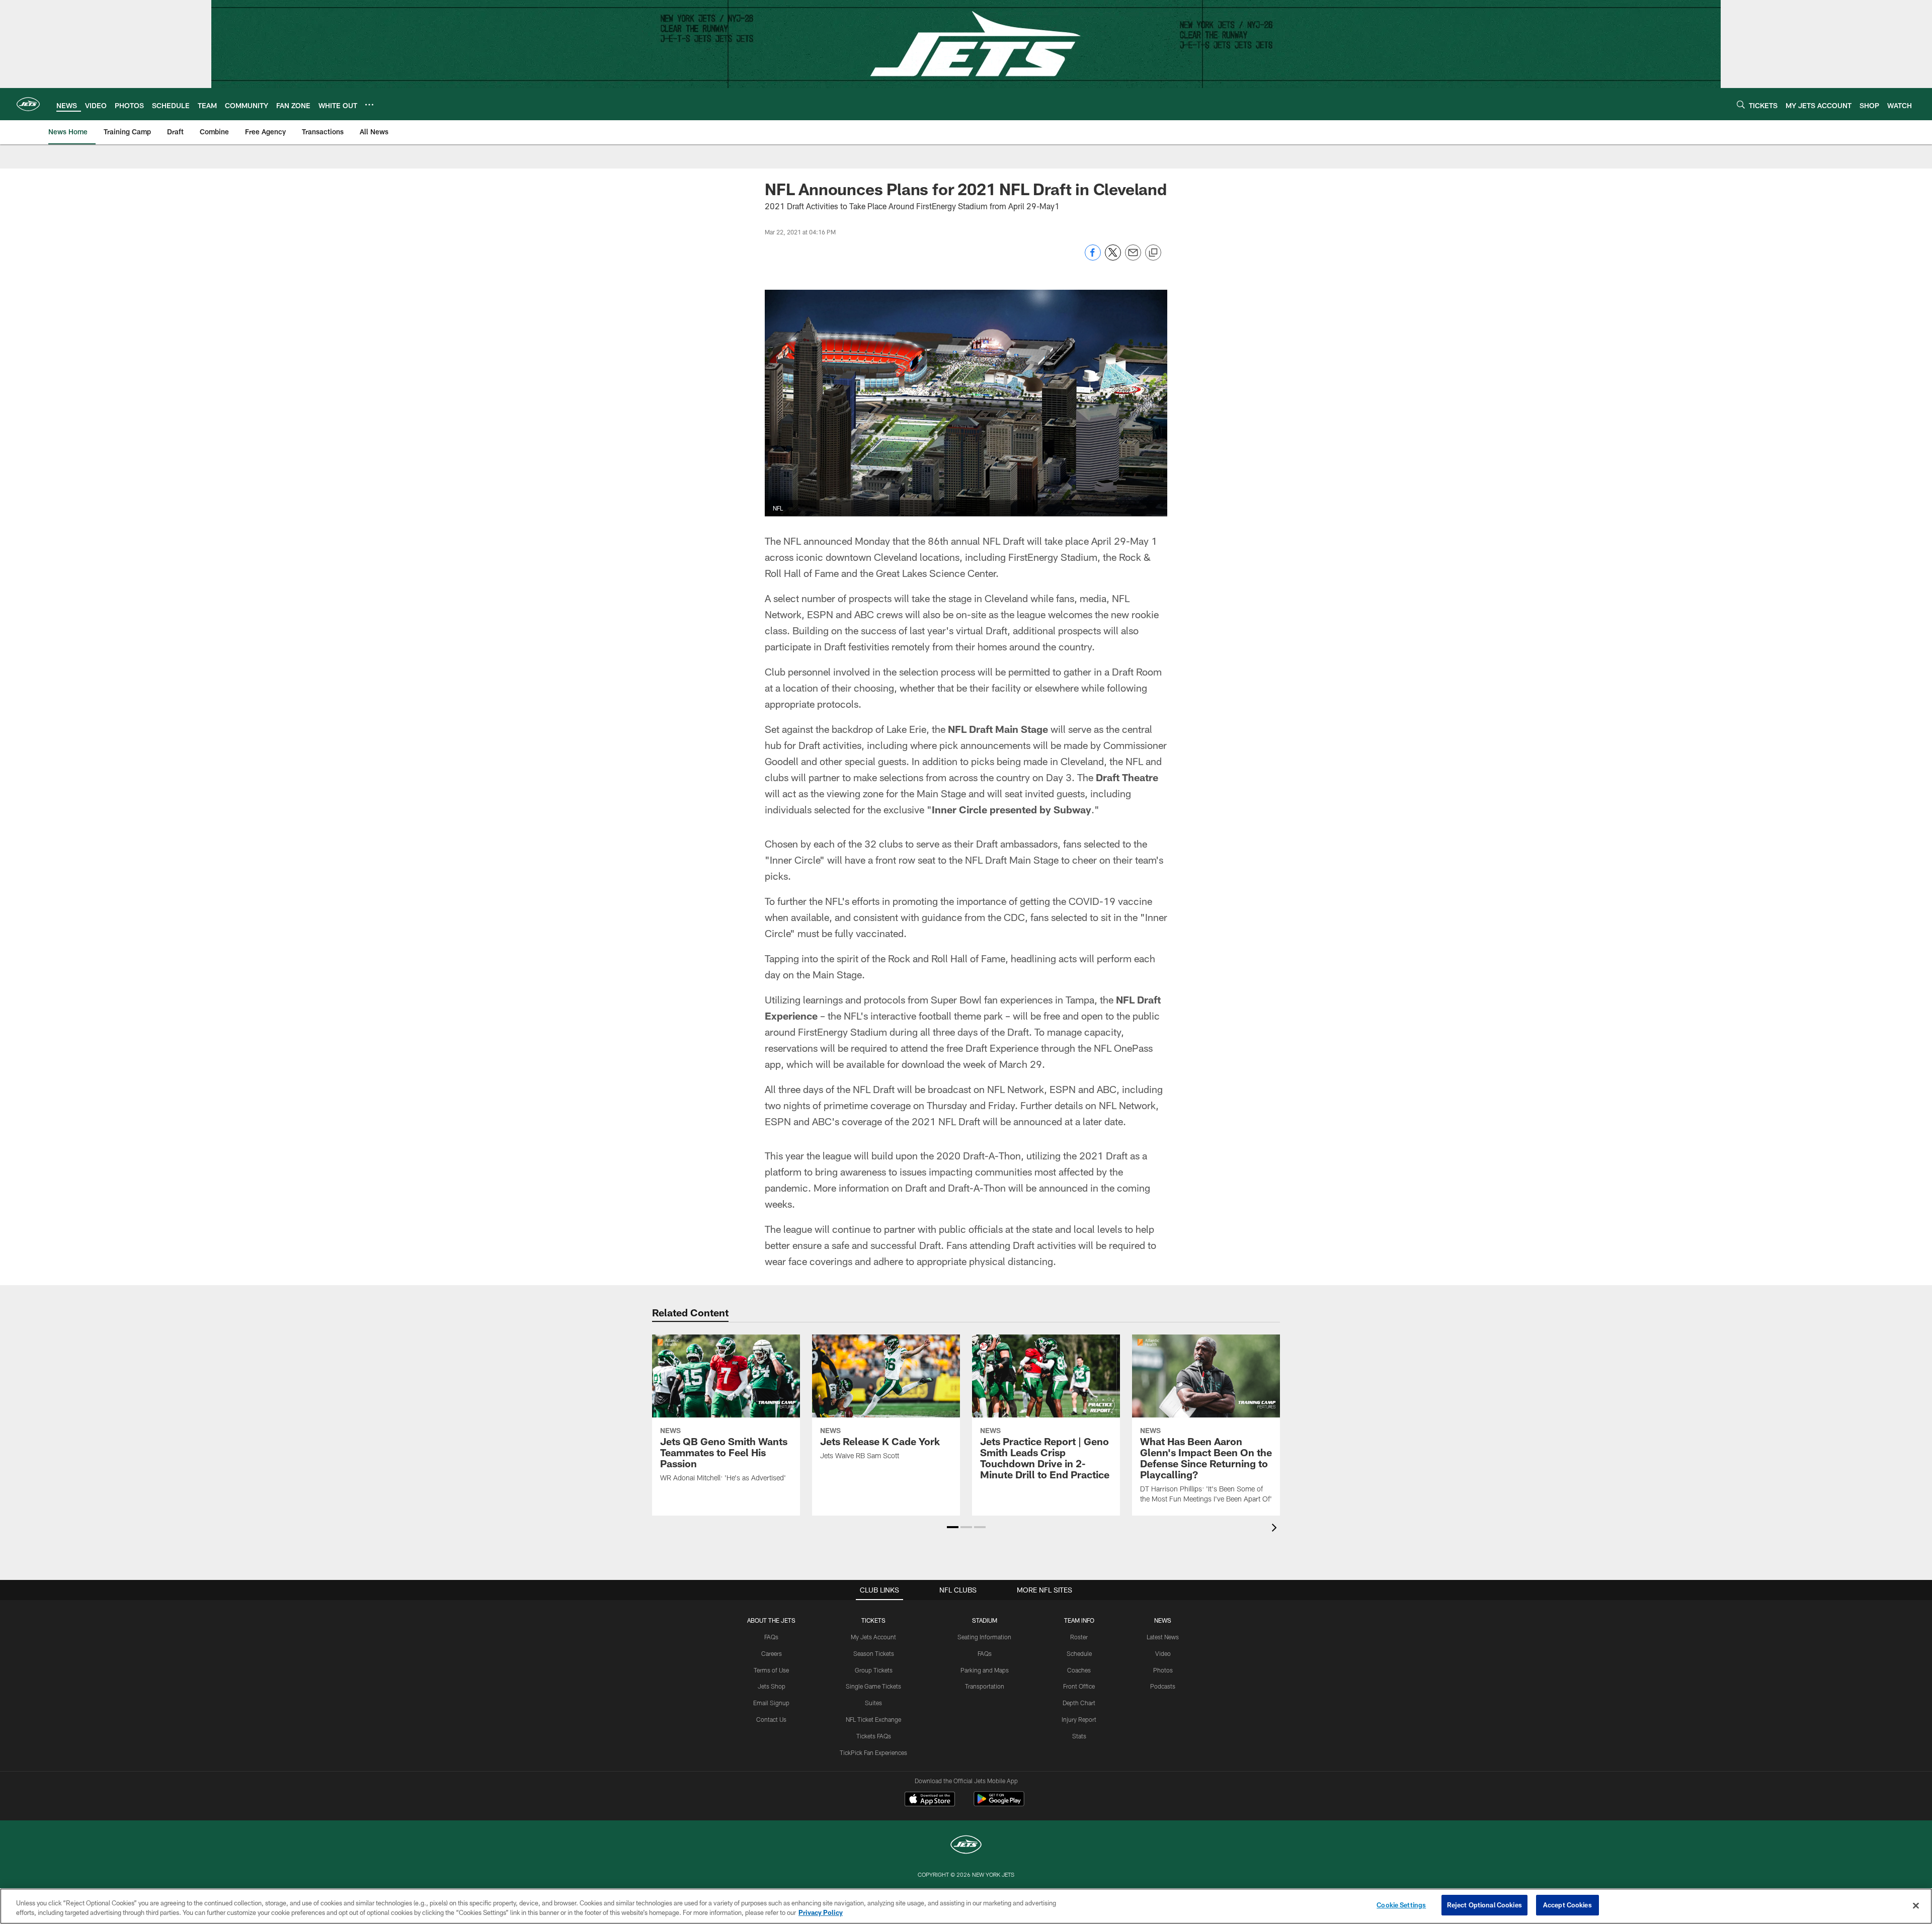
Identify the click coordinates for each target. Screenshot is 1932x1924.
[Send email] (1133, 258)
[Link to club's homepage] (28, 104)
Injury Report (1079, 1719)
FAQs (771, 1637)
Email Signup (771, 1703)
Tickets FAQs (874, 1736)
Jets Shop (772, 1686)
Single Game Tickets (873, 1686)
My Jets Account (873, 1637)
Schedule (1079, 1653)
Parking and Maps (985, 1670)
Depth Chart (1079, 1703)
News (1163, 1620)
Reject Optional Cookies (1484, 1905)
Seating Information (984, 1637)
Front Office (1079, 1686)
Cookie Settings (1401, 1905)
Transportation (985, 1686)
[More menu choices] (369, 105)
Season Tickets (874, 1653)
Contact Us (771, 1719)
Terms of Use (771, 1670)
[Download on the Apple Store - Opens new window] (930, 1800)
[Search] (1741, 104)
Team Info (1079, 1620)
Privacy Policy (821, 1913)
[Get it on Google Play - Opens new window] (999, 1804)
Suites (873, 1703)
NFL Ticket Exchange (873, 1719)
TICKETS (873, 1620)
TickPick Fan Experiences (873, 1752)
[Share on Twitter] (1113, 258)
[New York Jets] (966, 1846)
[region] (966, 1906)
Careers (772, 1653)
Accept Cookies (1567, 1905)
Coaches (1079, 1670)
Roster (1079, 1637)
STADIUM (985, 1620)
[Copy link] (1153, 253)
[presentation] (1276, 1529)
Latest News (1163, 1637)
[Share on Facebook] (1093, 258)
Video (1163, 1653)
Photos (1163, 1670)
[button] (953, 1527)
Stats (1079, 1736)
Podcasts (1163, 1686)
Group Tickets (874, 1670)
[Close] (1916, 1905)
